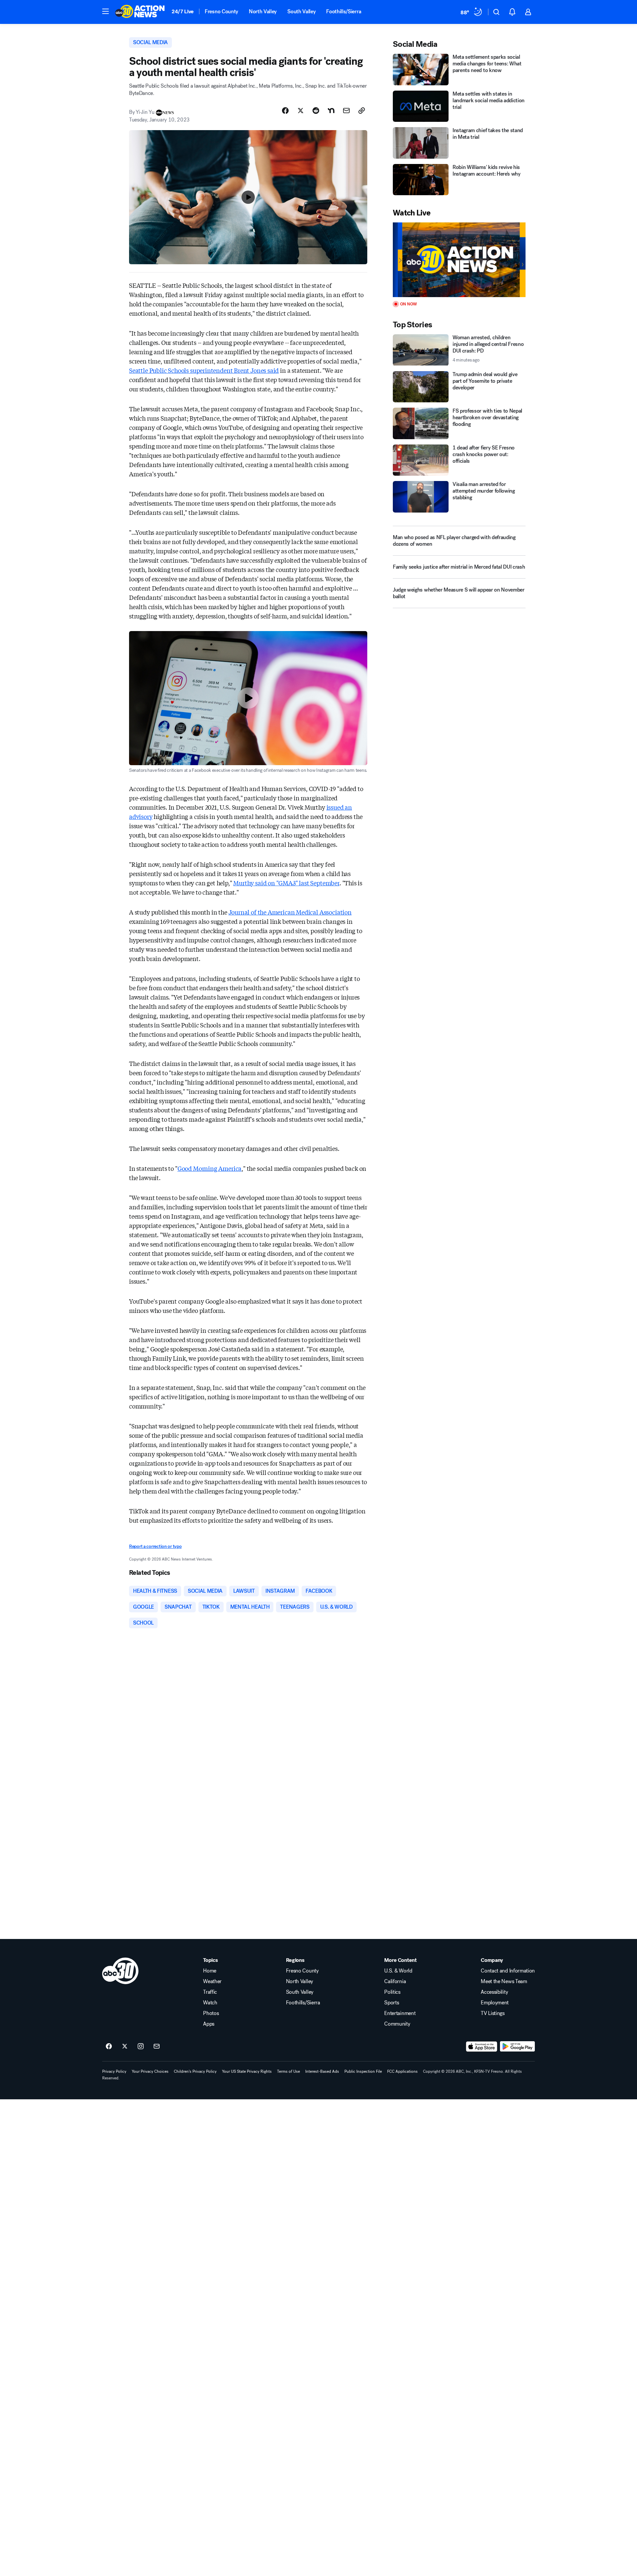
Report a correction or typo (155, 1546)
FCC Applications (402, 2071)
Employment (495, 2003)
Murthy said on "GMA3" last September (286, 883)
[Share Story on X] (301, 111)
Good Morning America (210, 1168)
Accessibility (494, 1992)
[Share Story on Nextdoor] (331, 111)
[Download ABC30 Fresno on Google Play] (517, 2047)
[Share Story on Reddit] (316, 111)
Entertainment (400, 2013)
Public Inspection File (363, 2071)
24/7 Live (183, 11)
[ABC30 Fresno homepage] (140, 12)
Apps (209, 2024)
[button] (106, 11)
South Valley (301, 11)
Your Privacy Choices (150, 2071)
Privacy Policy (114, 2071)
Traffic (210, 1992)
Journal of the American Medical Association (290, 912)
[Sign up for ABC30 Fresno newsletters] (157, 2047)
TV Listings (493, 2013)
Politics (392, 1992)
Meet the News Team (504, 1981)
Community (397, 2024)
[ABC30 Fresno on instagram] (141, 2047)
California (395, 1981)
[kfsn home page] (120, 1971)
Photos (211, 2013)
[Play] (459, 260)
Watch (210, 2003)
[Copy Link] (362, 111)
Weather (212, 1981)
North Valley (263, 11)
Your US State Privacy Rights (247, 2071)
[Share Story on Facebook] (285, 111)
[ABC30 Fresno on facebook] (109, 2047)
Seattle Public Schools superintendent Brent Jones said (204, 370)
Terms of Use (288, 2071)
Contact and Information (508, 1971)
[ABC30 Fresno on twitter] (125, 2047)
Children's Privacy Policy (195, 2071)
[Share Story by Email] (346, 111)
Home (210, 1971)
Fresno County (221, 11)
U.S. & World (398, 1971)
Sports (391, 2003)
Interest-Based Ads (322, 2071)
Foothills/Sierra (344, 11)
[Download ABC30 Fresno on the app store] (482, 2047)
